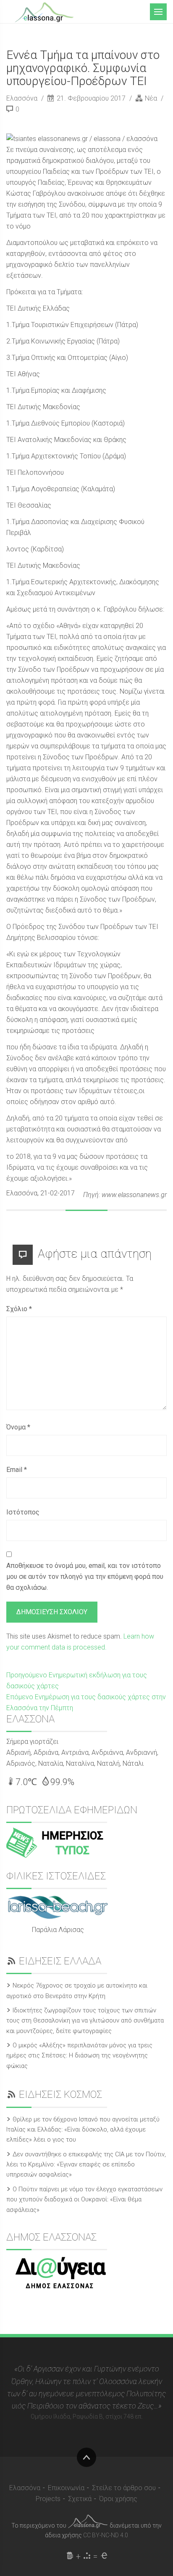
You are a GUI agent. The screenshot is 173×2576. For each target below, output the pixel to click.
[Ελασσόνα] (44, 11)
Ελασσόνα (23, 98)
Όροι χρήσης (118, 2499)
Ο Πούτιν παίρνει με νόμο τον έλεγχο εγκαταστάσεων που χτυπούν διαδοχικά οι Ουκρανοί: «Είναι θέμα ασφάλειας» (84, 2199)
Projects (48, 2499)
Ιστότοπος (23, 1512)
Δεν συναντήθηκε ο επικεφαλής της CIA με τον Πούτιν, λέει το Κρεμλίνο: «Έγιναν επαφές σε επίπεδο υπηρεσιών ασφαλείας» (86, 2165)
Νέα (151, 98)
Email (17, 1470)
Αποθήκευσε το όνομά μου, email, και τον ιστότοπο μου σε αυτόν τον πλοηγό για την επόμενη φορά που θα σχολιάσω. (85, 1577)
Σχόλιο (19, 1309)
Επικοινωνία (66, 2488)
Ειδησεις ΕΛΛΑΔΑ (60, 1961)
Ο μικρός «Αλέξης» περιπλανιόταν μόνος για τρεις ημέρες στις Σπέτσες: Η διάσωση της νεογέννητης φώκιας (79, 2056)
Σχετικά (80, 2499)
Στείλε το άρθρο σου (124, 2488)
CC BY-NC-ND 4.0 (106, 2535)
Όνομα (18, 1427)
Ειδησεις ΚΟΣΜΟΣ (60, 2094)
